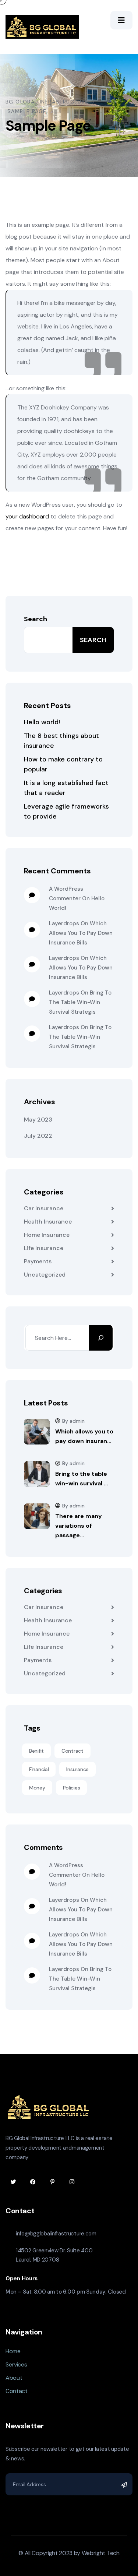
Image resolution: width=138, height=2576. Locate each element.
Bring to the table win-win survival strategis (80, 1002)
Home (13, 2351)
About (14, 2378)
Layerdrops (64, 923)
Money (37, 1788)
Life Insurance (44, 1248)
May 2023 (38, 1120)
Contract (72, 1751)
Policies (72, 1788)
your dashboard (27, 516)
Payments (38, 1261)
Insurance (77, 1769)
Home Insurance (47, 1235)
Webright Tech (101, 2553)
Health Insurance (48, 1222)
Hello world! (42, 722)
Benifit (36, 1751)
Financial (39, 1769)
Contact (17, 2391)
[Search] (101, 1338)
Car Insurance (44, 1208)
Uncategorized (45, 1275)
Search (36, 619)
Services (16, 2364)
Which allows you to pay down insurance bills (81, 933)
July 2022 (38, 1136)
